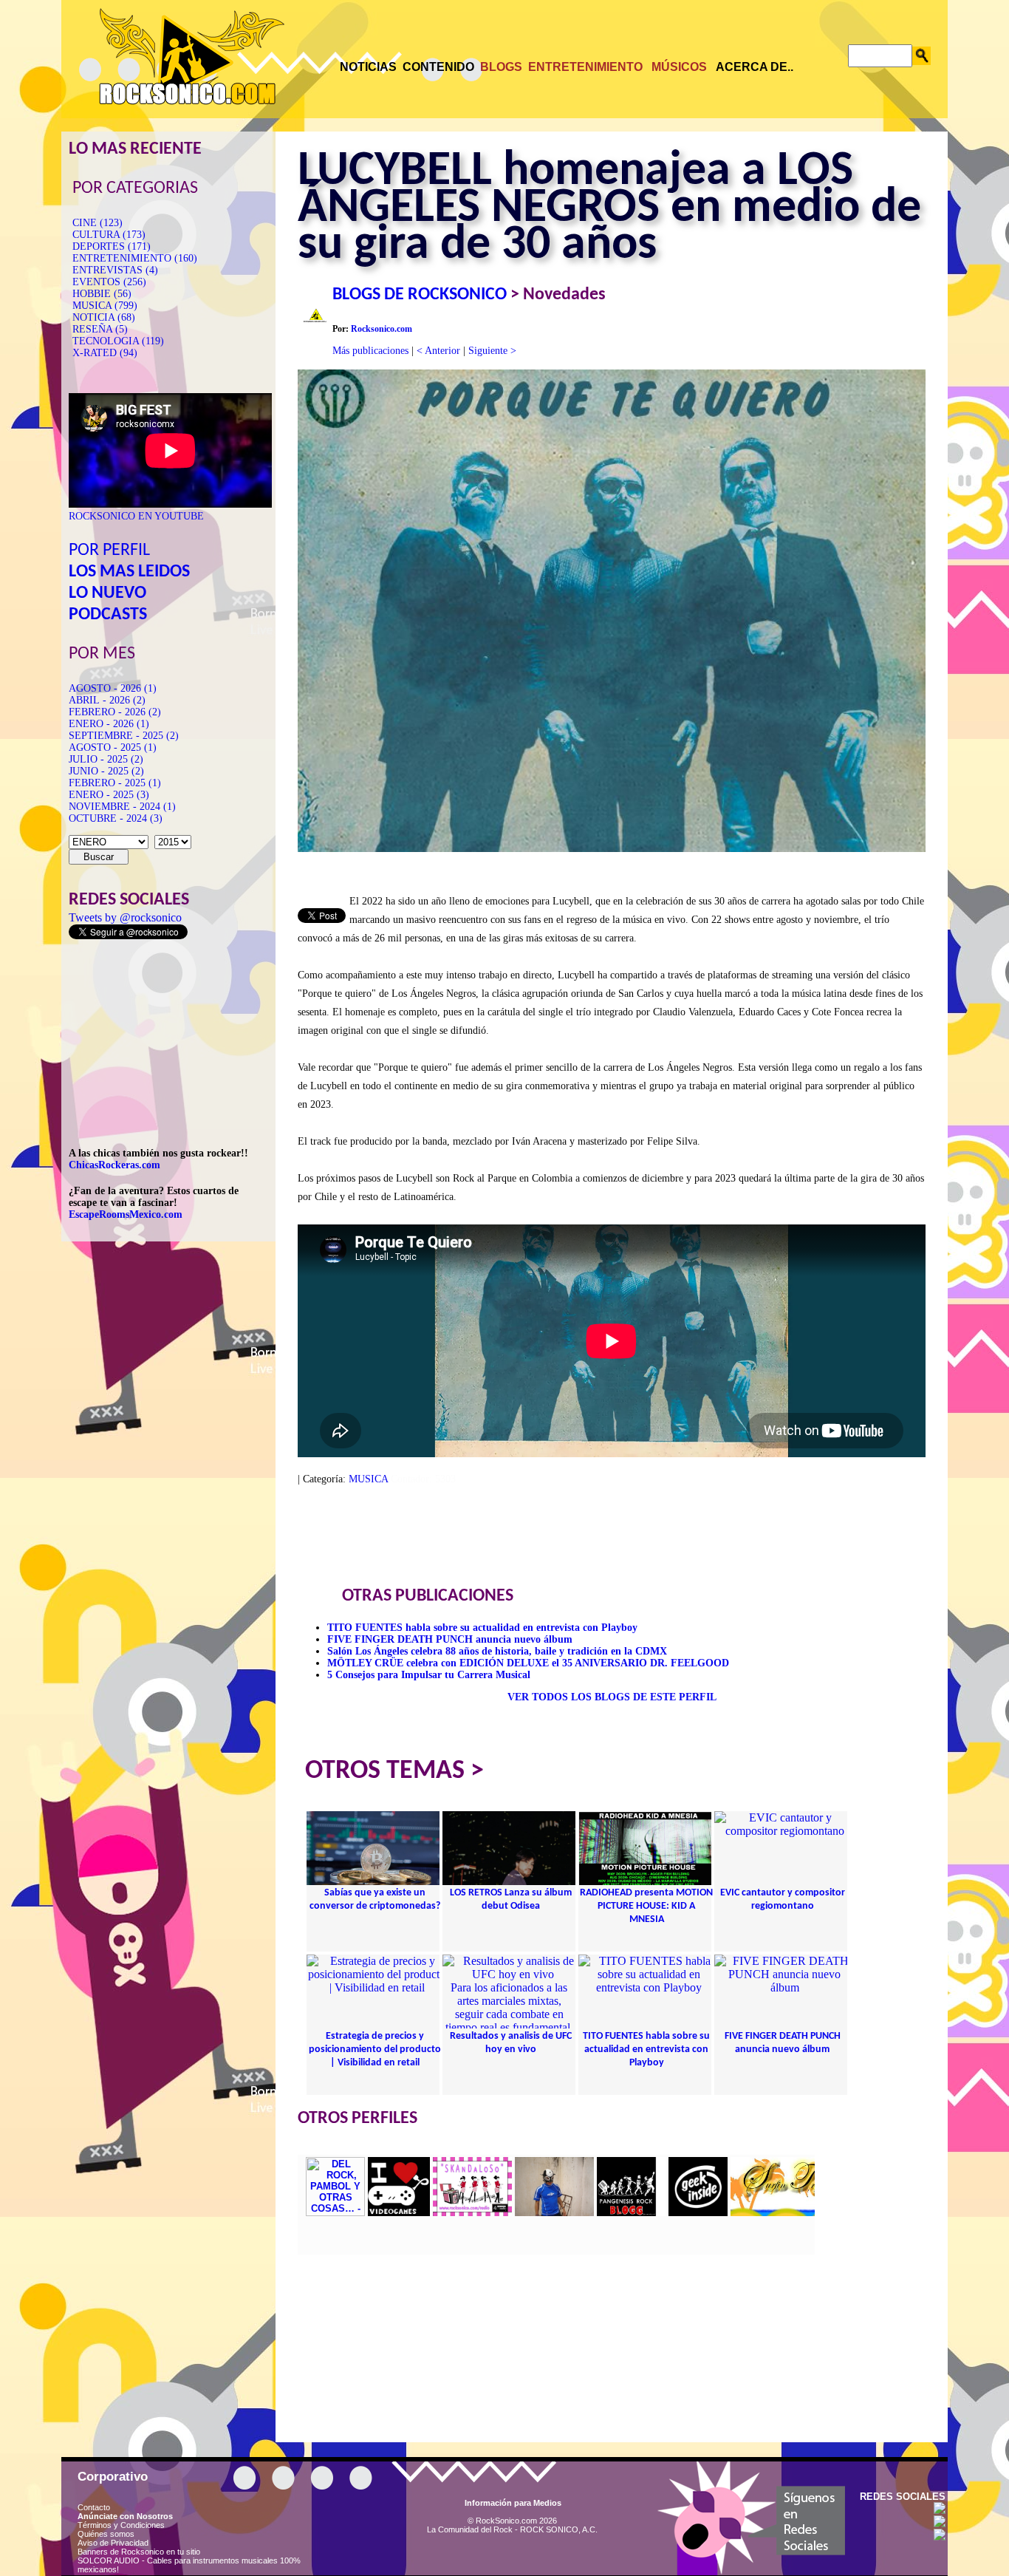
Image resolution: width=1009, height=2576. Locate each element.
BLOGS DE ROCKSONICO (420, 295)
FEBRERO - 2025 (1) (115, 783)
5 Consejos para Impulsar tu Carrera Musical (429, 1675)
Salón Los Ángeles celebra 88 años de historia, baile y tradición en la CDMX (497, 1651)
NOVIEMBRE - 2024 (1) (122, 807)
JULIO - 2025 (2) (106, 759)
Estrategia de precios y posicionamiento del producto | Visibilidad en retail (375, 2049)
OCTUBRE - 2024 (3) (116, 818)
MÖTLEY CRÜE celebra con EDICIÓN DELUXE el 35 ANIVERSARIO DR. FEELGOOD (528, 1663)
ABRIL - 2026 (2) (107, 700)
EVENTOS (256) (109, 282)
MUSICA (368, 1479)
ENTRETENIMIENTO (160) (135, 258)
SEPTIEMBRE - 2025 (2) (124, 736)
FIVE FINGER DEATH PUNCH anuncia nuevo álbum (450, 1639)
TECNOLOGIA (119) (118, 341)
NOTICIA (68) (104, 317)
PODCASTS (108, 615)
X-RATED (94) (105, 353)
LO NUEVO (107, 593)
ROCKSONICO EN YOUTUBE (136, 516)
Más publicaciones (370, 351)
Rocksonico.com (382, 329)
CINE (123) (98, 223)
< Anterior (438, 351)
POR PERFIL (109, 551)
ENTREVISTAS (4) (115, 270)
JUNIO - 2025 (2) (106, 771)
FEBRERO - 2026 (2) (115, 712)
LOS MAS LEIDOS (129, 572)
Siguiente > (492, 351)
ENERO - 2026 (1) (109, 724)
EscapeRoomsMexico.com (126, 1214)
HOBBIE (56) (102, 294)
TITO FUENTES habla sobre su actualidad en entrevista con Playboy (482, 1628)
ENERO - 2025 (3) (109, 795)
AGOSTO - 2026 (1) (113, 688)
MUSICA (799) (105, 306)
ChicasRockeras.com (114, 1165)
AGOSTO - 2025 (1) (113, 747)
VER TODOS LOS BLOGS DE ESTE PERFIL (612, 1697)
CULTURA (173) (109, 235)
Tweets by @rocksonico (125, 917)
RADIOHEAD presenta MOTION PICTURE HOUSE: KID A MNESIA (646, 1906)
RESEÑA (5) (100, 329)
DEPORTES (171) (112, 246)
